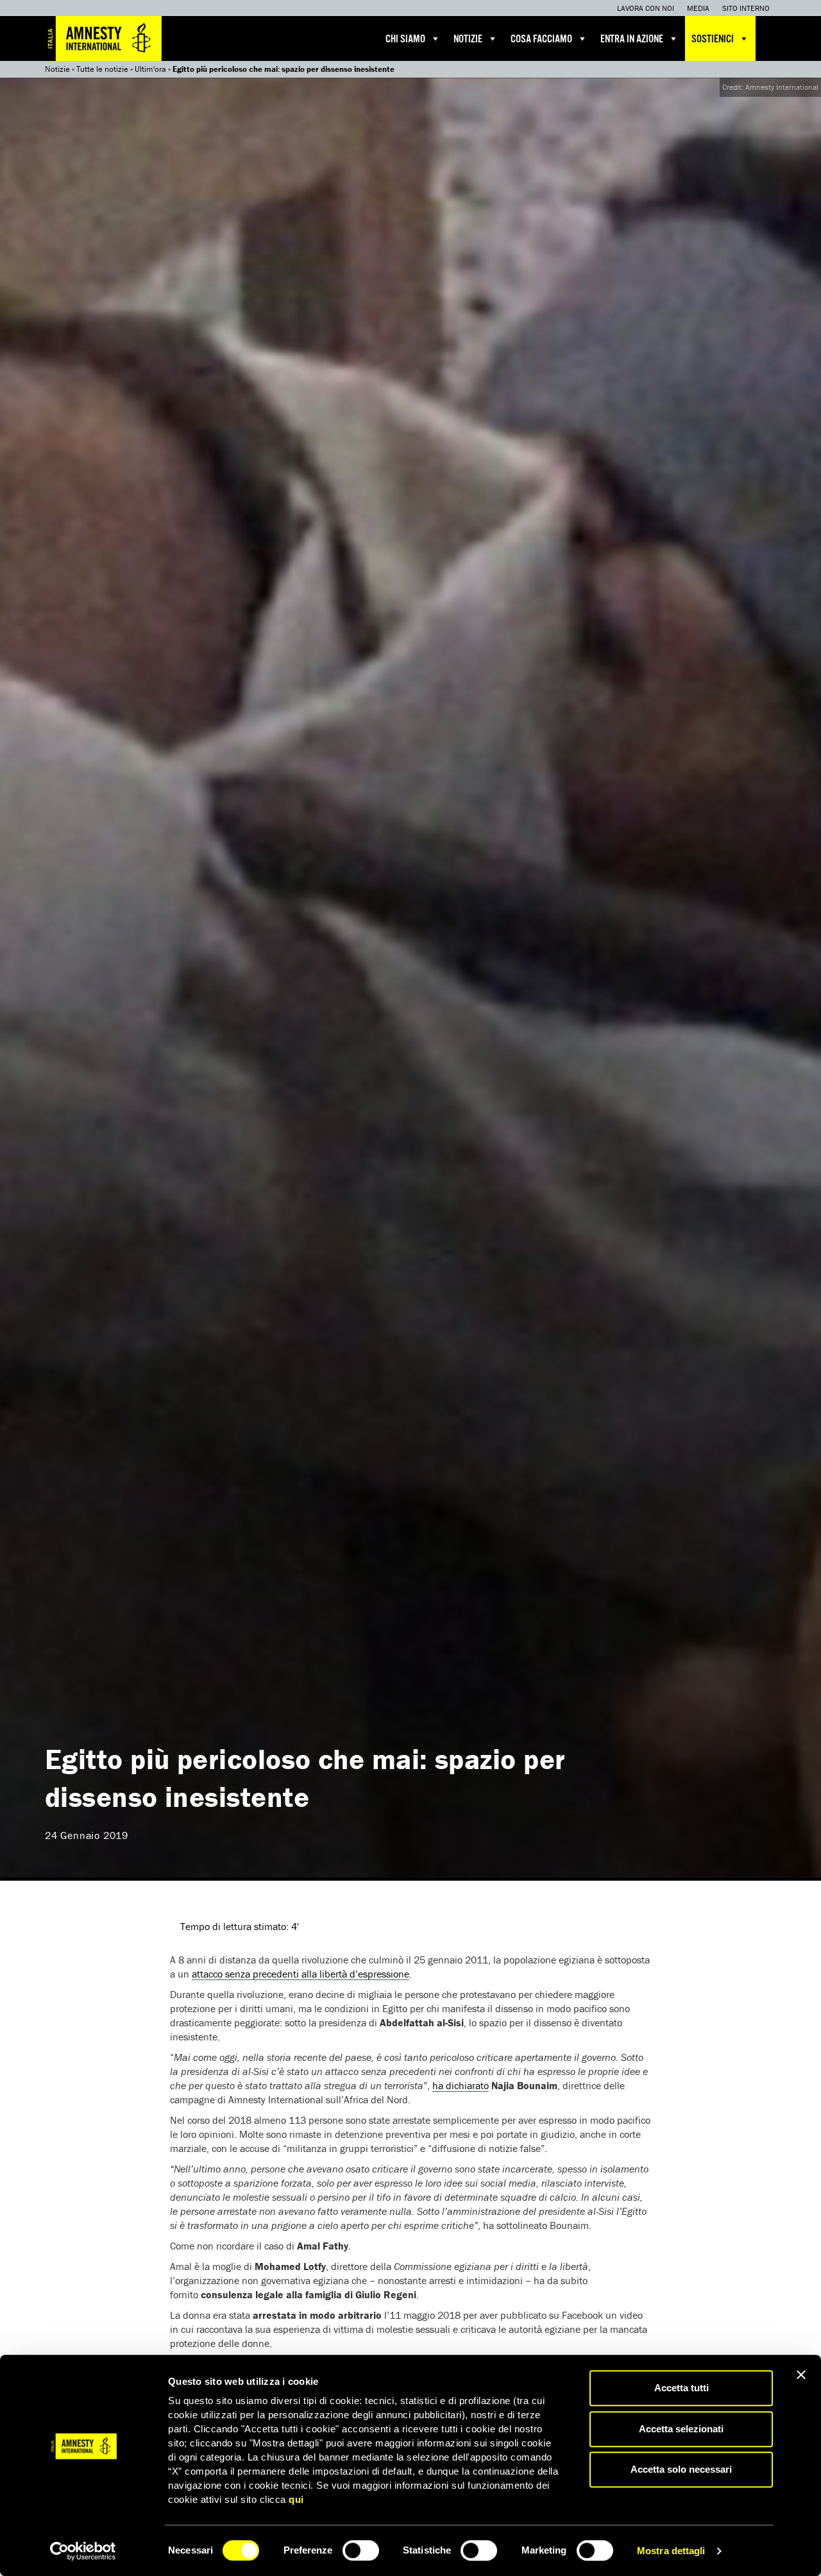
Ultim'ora (150, 69)
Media (698, 8)
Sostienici (713, 39)
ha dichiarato (461, 2085)
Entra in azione (632, 39)
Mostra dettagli (671, 2551)
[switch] (361, 2550)
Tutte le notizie (102, 69)
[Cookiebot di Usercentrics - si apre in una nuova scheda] (83, 2551)
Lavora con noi (646, 8)
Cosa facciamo (541, 39)
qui (296, 2499)
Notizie (468, 39)
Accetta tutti (681, 2388)
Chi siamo (405, 39)
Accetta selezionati (681, 2429)
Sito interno (746, 8)
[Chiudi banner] (801, 2375)
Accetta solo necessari (681, 2469)
